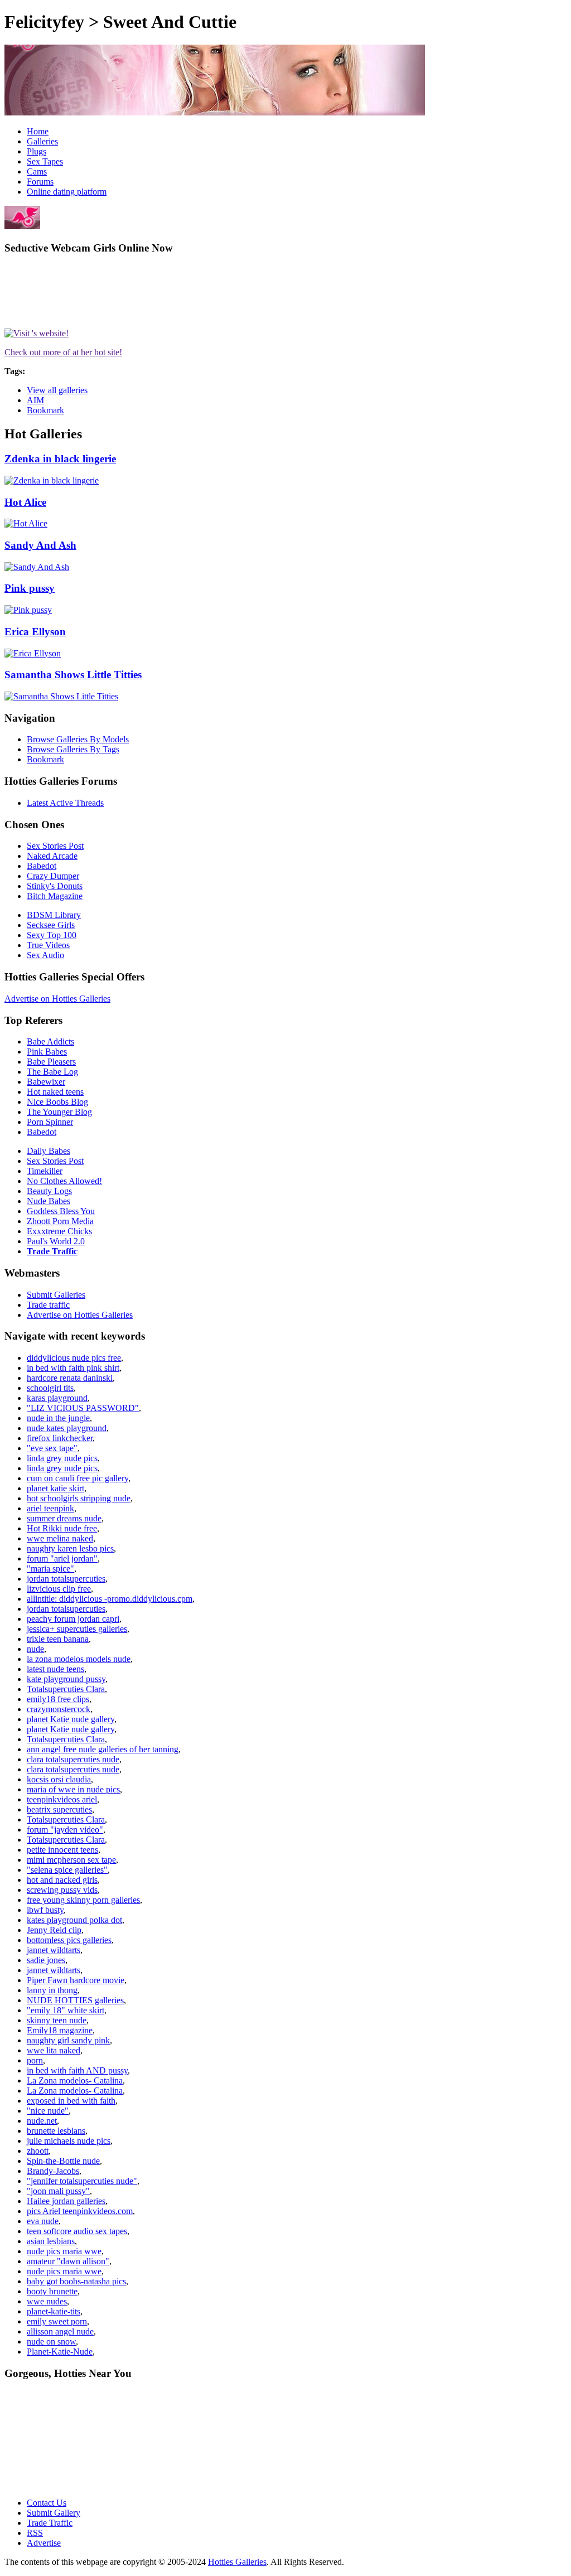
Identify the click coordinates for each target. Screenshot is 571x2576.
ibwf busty (45, 1910)
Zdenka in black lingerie (60, 459)
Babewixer (46, 1082)
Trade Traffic (52, 1251)
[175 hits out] (33, 653)
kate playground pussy (66, 1679)
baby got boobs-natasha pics (76, 2281)
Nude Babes (49, 1201)
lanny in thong (52, 1990)
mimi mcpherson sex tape (71, 1860)
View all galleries (57, 390)
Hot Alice (25, 502)
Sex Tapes (45, 161)
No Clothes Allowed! (64, 1181)
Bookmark (45, 410)
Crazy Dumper (53, 876)
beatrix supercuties (59, 1809)
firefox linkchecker (60, 1438)
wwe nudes (47, 2301)
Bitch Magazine (55, 896)
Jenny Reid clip (54, 1930)
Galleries (42, 141)
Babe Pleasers (51, 1062)
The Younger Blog (59, 1112)
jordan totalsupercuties (66, 1579)
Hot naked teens (55, 1092)
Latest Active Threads (65, 803)
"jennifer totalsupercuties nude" (82, 2181)
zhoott (38, 2151)
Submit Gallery (54, 2513)
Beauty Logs (49, 1191)
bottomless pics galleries (69, 1940)
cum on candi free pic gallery (78, 1478)
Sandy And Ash (40, 545)
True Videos (48, 945)
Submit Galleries (56, 1295)
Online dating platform (67, 192)
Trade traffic (48, 1305)
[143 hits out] (61, 696)
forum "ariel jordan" (62, 1558)
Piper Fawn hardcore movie (76, 1980)
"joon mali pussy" (58, 2191)
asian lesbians (51, 2241)
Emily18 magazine (60, 2030)
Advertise (44, 2543)
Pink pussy (30, 588)
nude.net (42, 2121)
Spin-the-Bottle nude (63, 2161)
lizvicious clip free (59, 1589)
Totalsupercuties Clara (66, 1689)
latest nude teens (55, 1669)
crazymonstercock (59, 1709)
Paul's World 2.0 (56, 1241)
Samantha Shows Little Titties (73, 675)
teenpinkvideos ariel (62, 1799)
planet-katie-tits (54, 2311)
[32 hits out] (37, 567)
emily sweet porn (57, 2321)
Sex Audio (45, 955)
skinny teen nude (57, 2020)
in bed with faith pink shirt (73, 1368)
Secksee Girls (51, 925)
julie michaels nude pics (69, 2141)
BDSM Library (54, 915)
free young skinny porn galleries (83, 1900)
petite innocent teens (62, 1850)
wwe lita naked (54, 2050)
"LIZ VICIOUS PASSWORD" (83, 1408)
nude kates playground (67, 1428)
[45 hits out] (28, 610)
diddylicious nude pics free (74, 1358)
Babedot (42, 866)
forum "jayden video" (65, 1830)
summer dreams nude (64, 1518)
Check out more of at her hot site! (63, 352)
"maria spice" (50, 1569)
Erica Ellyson (35, 632)
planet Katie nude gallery (71, 1719)
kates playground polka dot (74, 1920)
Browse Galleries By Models (78, 739)
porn (35, 2060)
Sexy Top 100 (52, 935)
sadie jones (46, 1960)
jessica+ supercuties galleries (77, 1629)
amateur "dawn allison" (68, 2261)
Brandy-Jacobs (53, 2171)
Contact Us (47, 2503)
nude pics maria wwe (64, 2251)
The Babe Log (52, 1072)
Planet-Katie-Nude (60, 2352)
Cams (37, 171)
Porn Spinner (50, 1122)
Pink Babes (47, 1052)
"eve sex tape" (52, 1448)
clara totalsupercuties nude (73, 1759)
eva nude (43, 2221)
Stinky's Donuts (55, 886)
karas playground (57, 1398)
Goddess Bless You (61, 1211)
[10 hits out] (26, 523)
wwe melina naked (60, 1538)
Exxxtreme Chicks (59, 1231)
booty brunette (52, 2291)
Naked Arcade (52, 856)
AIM (35, 400)
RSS (35, 2533)
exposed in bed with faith (71, 2101)
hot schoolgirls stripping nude (79, 1498)
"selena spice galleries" (67, 1870)
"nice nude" (48, 2111)
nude (35, 1649)
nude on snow (51, 2341)
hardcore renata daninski (70, 1378)
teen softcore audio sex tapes (77, 2231)
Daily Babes (49, 1151)
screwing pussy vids (62, 1890)
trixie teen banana (58, 1639)
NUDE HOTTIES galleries (75, 2000)
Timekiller (45, 1171)
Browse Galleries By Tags (73, 749)
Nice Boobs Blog (57, 1102)
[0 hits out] (52, 480)
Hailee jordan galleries (66, 2201)
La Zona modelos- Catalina (75, 2080)
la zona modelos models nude (79, 1659)
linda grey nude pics (62, 1458)
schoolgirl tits (50, 1388)
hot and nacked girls (62, 1880)
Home (38, 131)
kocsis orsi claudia (59, 1779)
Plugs (37, 151)
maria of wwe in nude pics (73, 1789)
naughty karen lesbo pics (70, 1548)
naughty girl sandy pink (68, 2040)
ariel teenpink (50, 1508)
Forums (40, 182)
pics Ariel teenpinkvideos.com (80, 2211)
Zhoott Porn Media (60, 1221)
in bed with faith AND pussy (77, 2070)
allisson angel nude (60, 2331)
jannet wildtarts (54, 1950)
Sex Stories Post (55, 846)
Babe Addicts (50, 1041)
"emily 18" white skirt (66, 2010)
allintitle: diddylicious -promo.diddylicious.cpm (110, 1599)
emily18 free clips (58, 1699)
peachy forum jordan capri (73, 1619)
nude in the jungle (58, 1418)
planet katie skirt (55, 1488)
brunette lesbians (56, 2131)
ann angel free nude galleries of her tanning (103, 1749)
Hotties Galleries (237, 2562)
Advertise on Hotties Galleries (57, 999)
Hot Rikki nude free (62, 1528)
